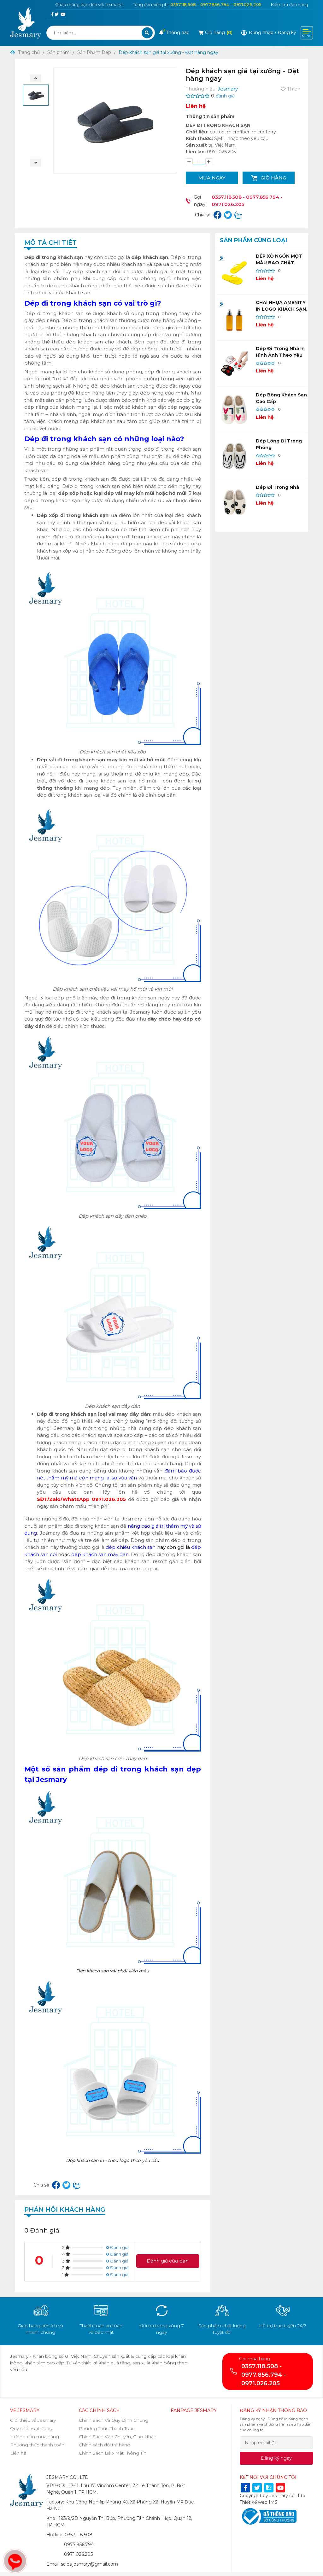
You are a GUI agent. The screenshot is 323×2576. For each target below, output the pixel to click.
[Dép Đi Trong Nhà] (234, 502)
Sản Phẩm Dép (94, 52)
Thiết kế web (254, 2502)
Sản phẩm (59, 52)
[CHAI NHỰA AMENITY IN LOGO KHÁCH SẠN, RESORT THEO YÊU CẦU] (234, 318)
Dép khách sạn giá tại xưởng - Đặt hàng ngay (168, 52)
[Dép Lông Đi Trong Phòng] (234, 456)
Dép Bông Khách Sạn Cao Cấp (281, 398)
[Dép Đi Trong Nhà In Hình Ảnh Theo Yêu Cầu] (234, 364)
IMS (273, 2502)
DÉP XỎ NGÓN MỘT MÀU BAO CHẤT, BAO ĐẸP (279, 263)
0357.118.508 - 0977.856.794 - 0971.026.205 (216, 4)
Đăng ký (287, 32)
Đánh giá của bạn (168, 2261)
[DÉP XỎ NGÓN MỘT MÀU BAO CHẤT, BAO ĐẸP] (234, 271)
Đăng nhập (261, 32)
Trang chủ (28, 52)
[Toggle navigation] (307, 33)
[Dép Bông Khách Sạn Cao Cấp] (234, 410)
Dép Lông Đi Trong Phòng (279, 444)
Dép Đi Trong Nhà (277, 487)
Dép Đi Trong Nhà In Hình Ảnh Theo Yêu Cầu (280, 355)
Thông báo (176, 32)
